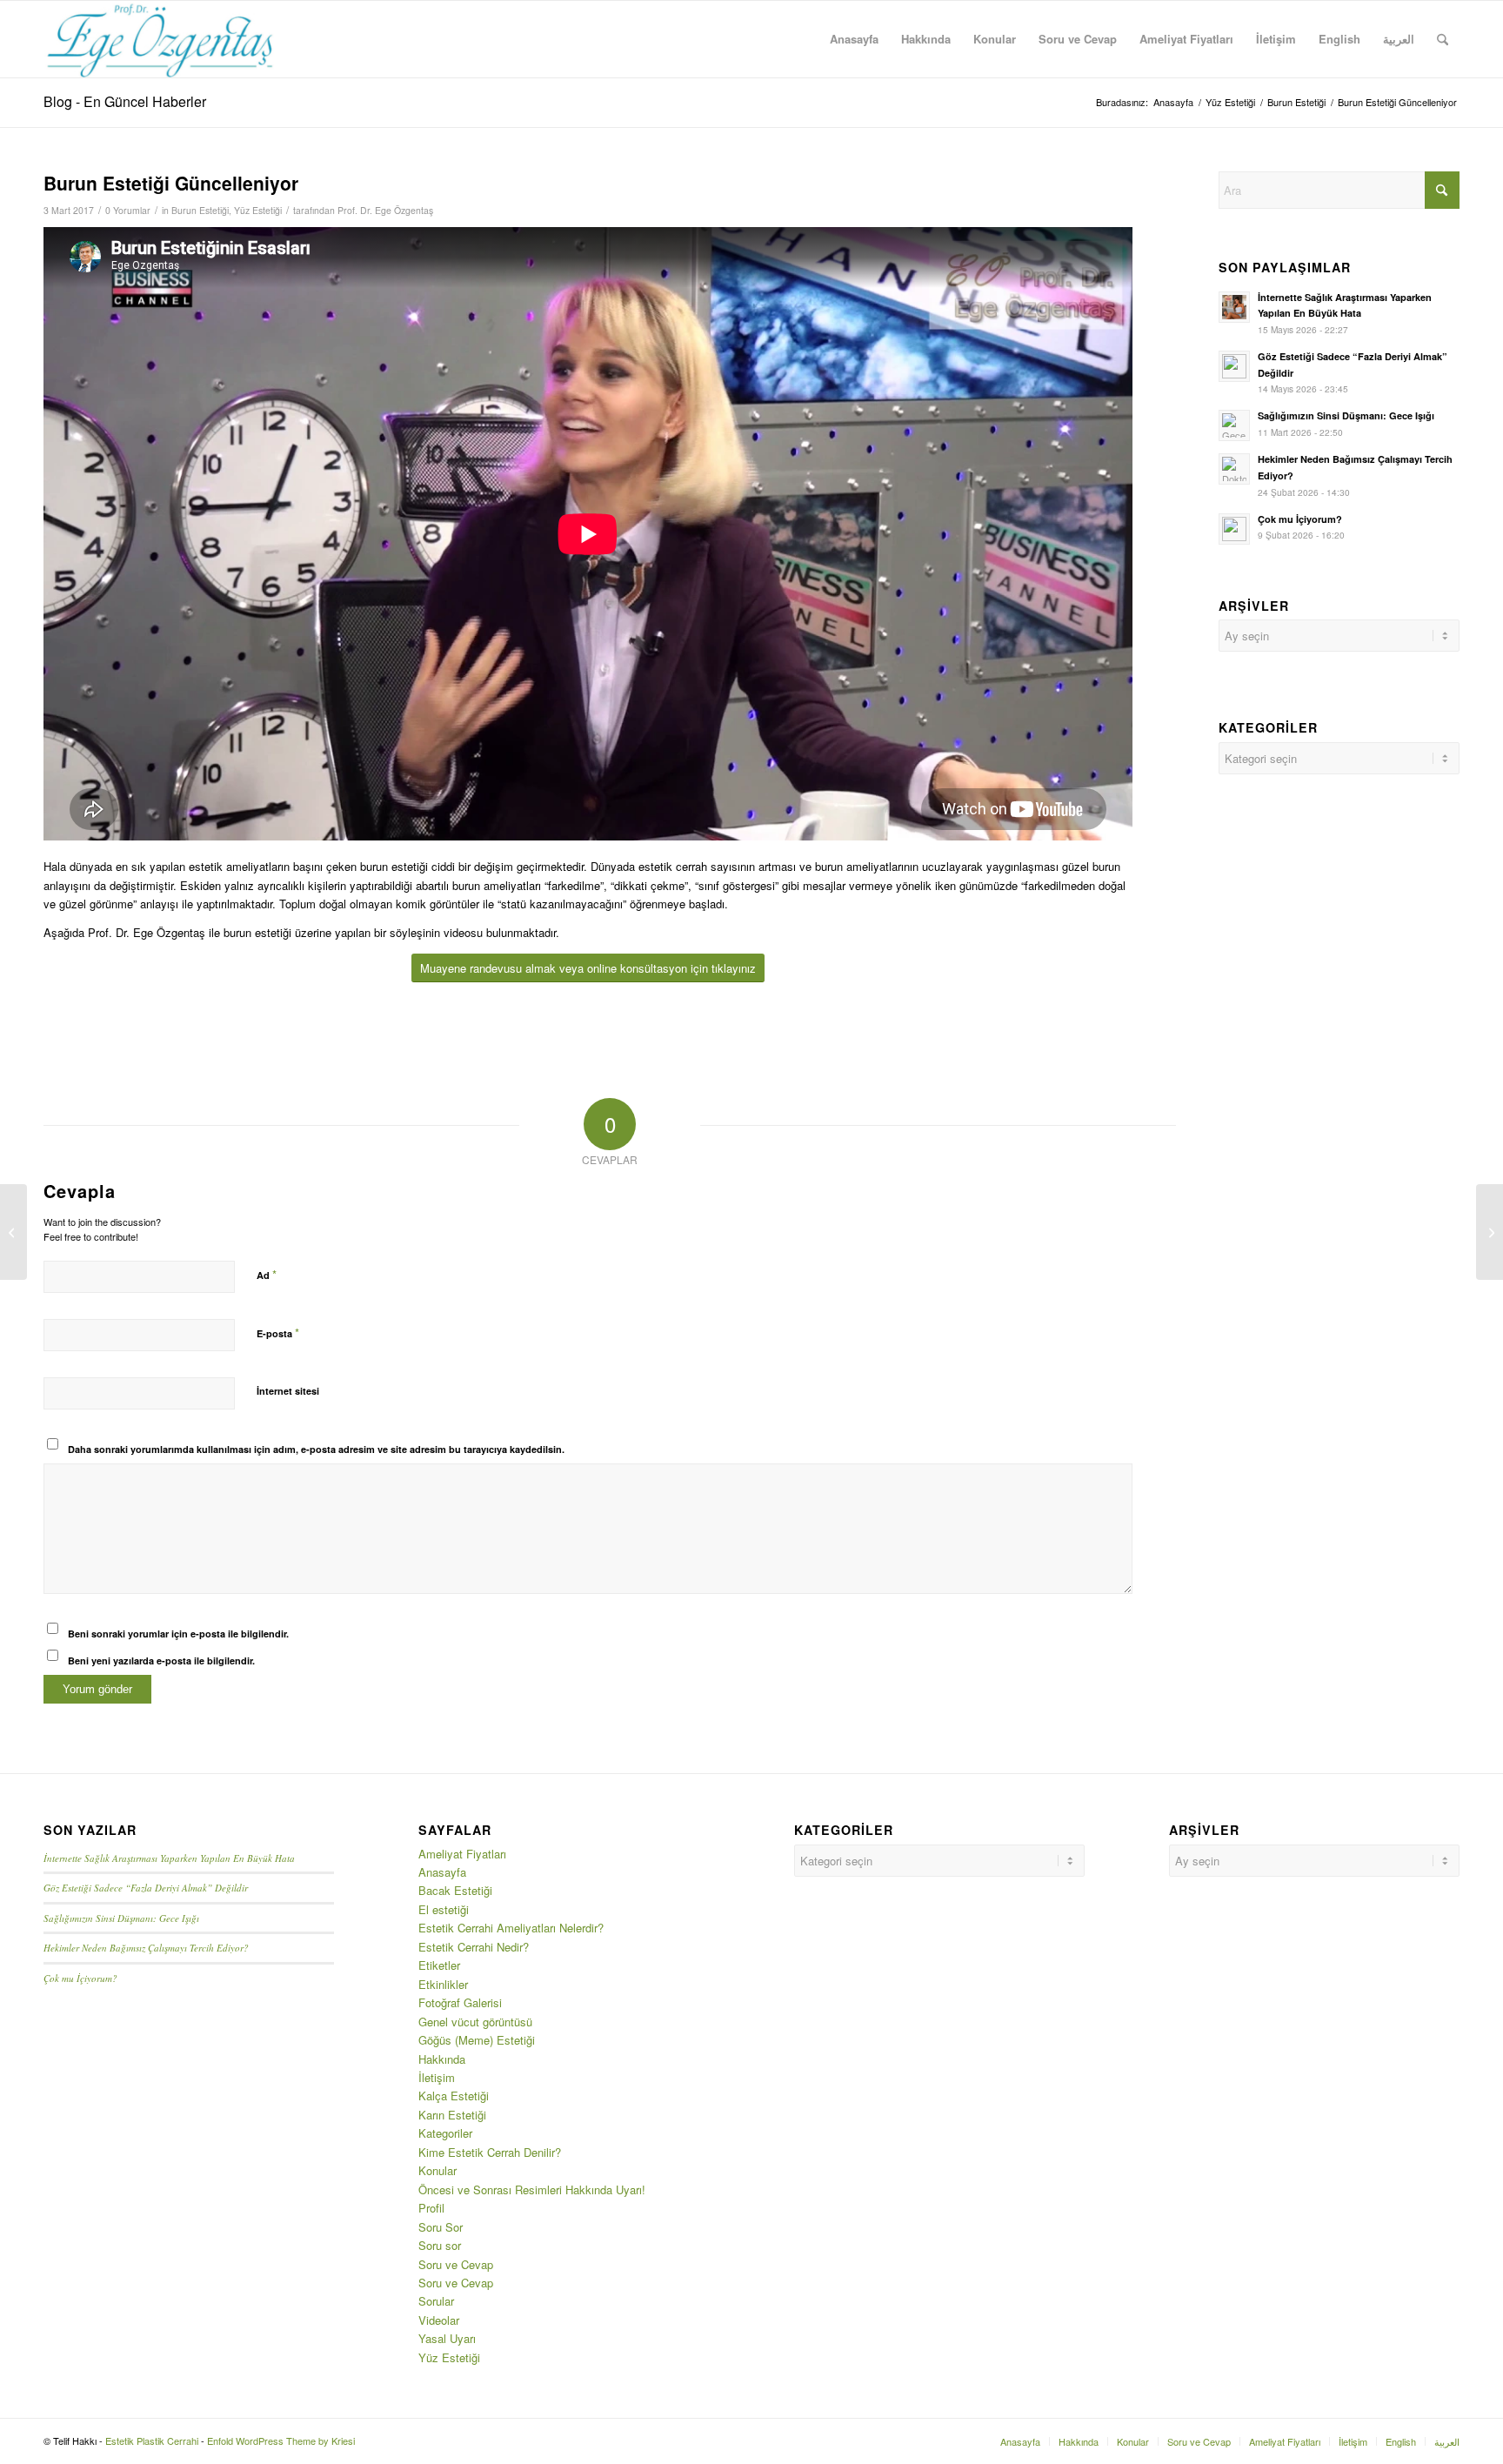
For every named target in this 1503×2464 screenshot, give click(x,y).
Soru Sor (441, 2227)
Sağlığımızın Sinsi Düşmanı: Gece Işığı (1346, 415)
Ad (267, 1274)
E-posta (278, 1332)
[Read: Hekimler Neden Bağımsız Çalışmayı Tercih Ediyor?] (1234, 469)
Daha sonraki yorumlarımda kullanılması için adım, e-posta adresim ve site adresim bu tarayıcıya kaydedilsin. (316, 1449)
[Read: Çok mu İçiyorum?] (1234, 529)
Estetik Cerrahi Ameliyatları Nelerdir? (511, 1928)
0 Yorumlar (128, 210)
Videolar (439, 2320)
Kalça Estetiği (454, 2096)
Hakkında (442, 2059)
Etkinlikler (443, 1984)
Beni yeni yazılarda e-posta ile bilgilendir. (161, 1661)
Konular (438, 2170)
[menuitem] (854, 39)
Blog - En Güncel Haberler (125, 101)
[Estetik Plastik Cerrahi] (160, 39)
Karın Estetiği (452, 2115)
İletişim (437, 2077)
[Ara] (1443, 39)
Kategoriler (445, 2133)
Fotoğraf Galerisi (460, 2002)
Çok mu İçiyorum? (1300, 519)
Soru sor (440, 2245)
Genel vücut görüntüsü (475, 2022)
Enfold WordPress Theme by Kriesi (281, 2441)
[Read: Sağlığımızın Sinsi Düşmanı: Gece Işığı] (1234, 425)
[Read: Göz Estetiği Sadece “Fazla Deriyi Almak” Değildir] (1234, 366)
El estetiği (444, 1909)
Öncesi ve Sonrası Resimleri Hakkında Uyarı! (532, 2189)
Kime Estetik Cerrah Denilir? (490, 2152)
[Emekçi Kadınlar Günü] (1490, 1232)
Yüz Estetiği (258, 210)
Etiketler (439, 1965)
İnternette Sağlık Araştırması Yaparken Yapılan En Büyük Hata (169, 1858)
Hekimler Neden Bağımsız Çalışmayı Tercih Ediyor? (146, 1948)
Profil (431, 2208)
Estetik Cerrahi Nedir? (474, 1947)
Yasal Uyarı (447, 2338)
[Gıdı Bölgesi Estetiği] (13, 1232)
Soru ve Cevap (456, 2264)
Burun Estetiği (200, 210)
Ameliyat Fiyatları (462, 1854)
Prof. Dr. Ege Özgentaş (385, 210)
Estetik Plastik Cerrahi (152, 2441)
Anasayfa (442, 1872)
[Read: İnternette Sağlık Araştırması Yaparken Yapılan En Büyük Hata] (1234, 307)
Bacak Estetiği (455, 1890)
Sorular (436, 2301)
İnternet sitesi (288, 1391)
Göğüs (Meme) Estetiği (477, 2040)
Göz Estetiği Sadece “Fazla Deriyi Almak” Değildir (146, 1888)
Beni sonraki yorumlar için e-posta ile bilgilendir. (178, 1634)
